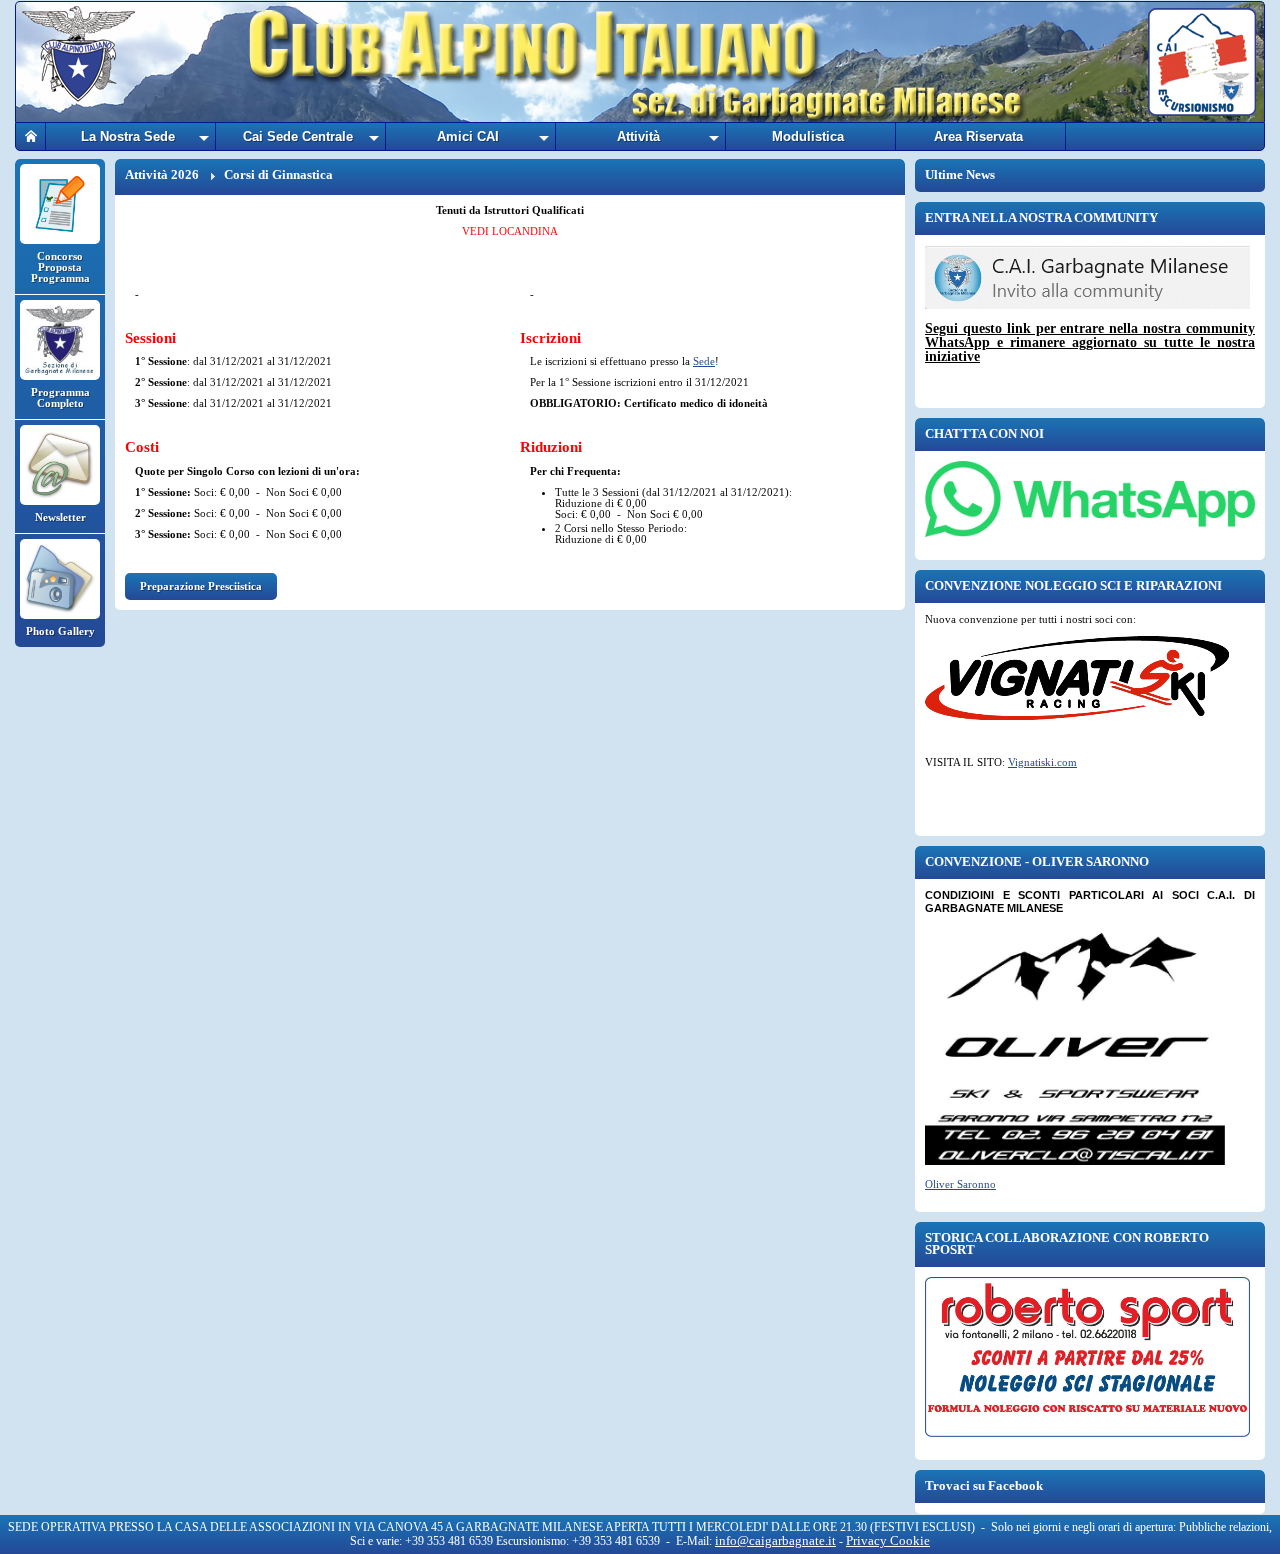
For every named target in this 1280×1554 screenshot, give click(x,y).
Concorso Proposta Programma (60, 267)
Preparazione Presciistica (201, 586)
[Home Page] (31, 136)
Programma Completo (60, 397)
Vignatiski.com (1042, 762)
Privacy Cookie (888, 1540)
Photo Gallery (60, 631)
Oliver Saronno (960, 1184)
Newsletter (60, 517)
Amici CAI (468, 136)
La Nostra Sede (128, 136)
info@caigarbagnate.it (775, 1540)
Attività (638, 136)
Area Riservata (978, 136)
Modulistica (808, 136)
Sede (704, 361)
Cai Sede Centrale (298, 136)
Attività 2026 (162, 175)
